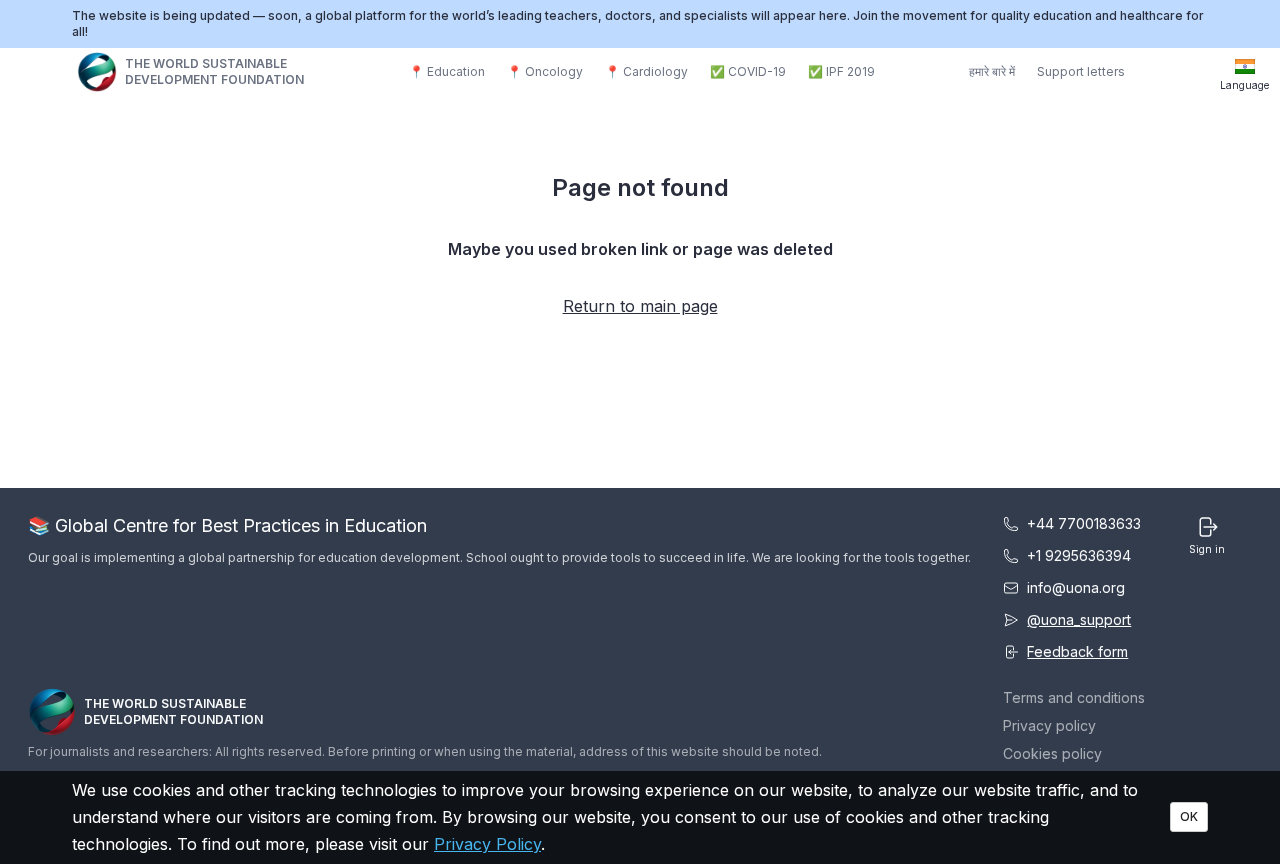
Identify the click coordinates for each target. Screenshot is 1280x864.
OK (1189, 816)
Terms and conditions (1074, 697)
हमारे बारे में (992, 71)
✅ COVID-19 (748, 71)
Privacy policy (1049, 725)
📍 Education (447, 71)
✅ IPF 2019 (841, 71)
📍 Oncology (545, 71)
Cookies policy (1052, 753)
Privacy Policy (487, 844)
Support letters (1081, 71)
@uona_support (1079, 619)
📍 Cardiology (646, 71)
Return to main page (640, 306)
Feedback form (1077, 651)
